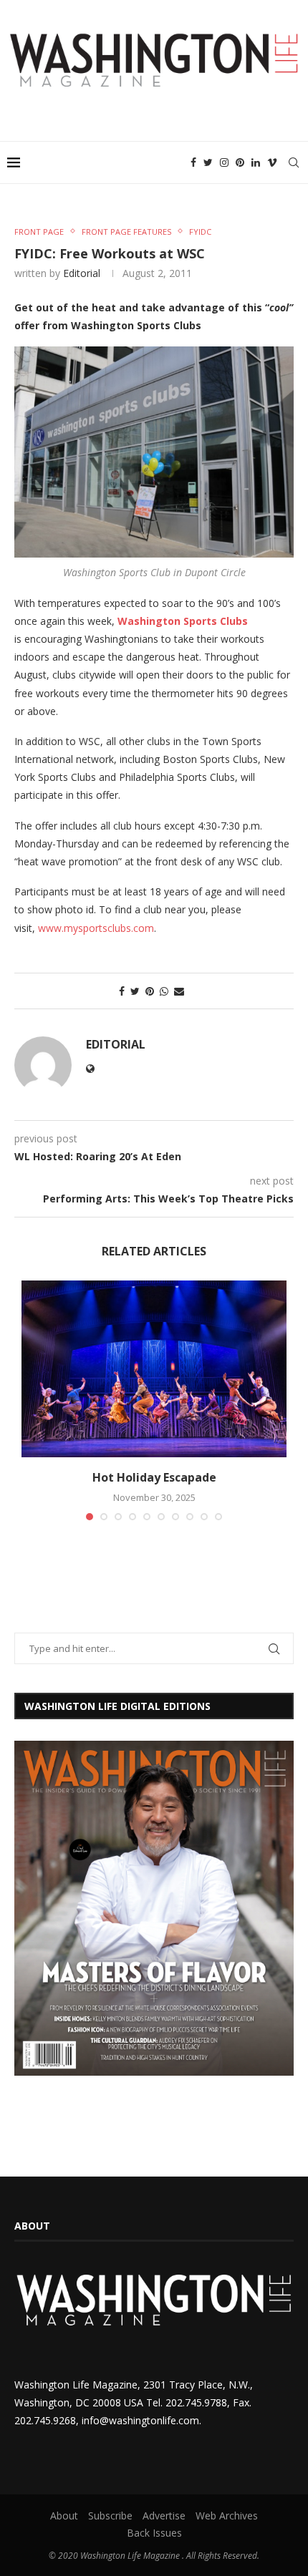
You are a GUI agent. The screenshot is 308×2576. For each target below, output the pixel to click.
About (64, 2516)
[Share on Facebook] (122, 991)
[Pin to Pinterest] (150, 991)
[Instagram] (224, 162)
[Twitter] (208, 162)
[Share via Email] (179, 991)
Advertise (164, 2516)
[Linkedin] (256, 162)
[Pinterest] (240, 162)
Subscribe (110, 2516)
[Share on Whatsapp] (164, 991)
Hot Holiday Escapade (154, 1477)
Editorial (82, 273)
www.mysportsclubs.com (96, 928)
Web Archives (227, 2516)
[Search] (294, 162)
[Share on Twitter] (135, 991)
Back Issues (154, 2533)
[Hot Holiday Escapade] (154, 1369)
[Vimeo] (272, 162)
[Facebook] (193, 162)
